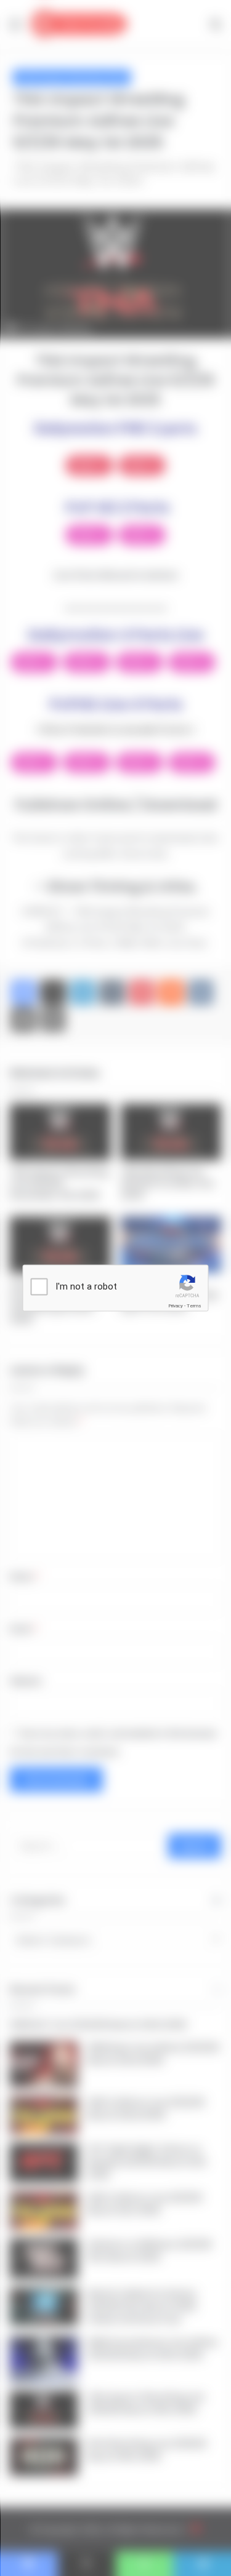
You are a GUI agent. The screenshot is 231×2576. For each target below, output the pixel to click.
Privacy (176, 1306)
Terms (194, 1306)
